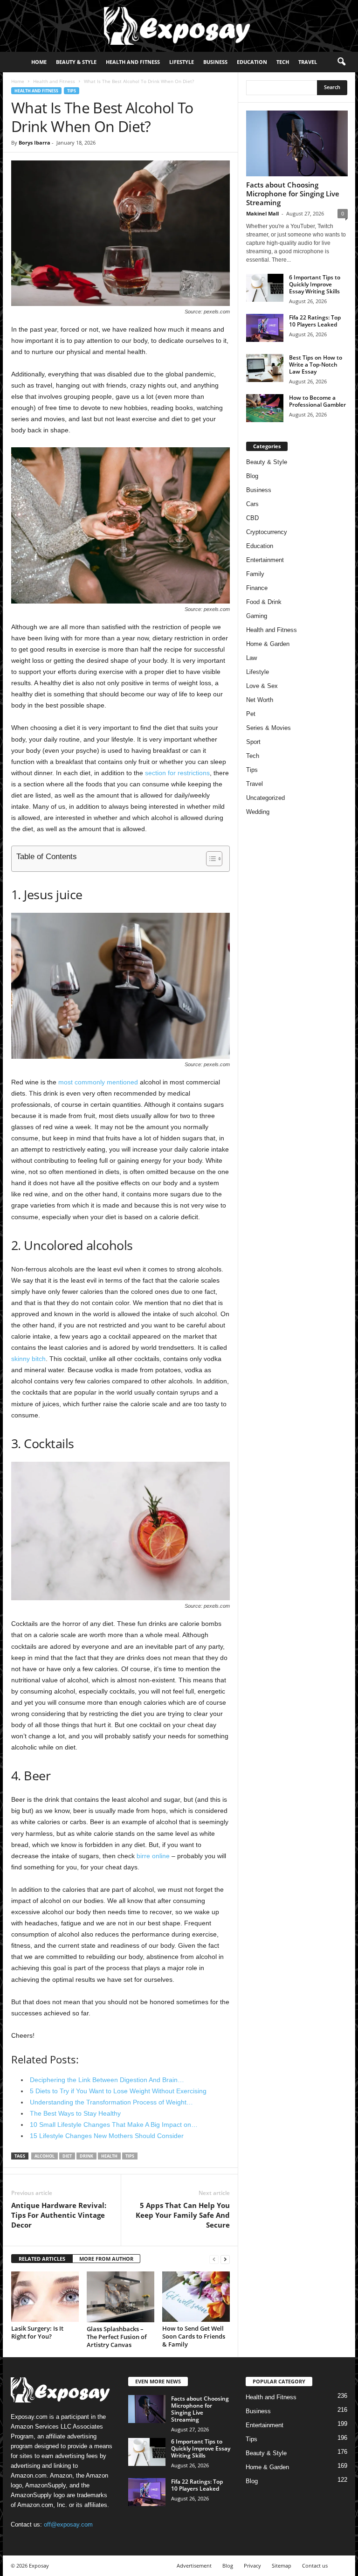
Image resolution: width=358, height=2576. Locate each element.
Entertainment (265, 560)
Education (252, 62)
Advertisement (194, 2566)
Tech (283, 62)
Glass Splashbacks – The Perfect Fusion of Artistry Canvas (117, 2337)
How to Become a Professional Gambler (317, 401)
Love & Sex (262, 686)
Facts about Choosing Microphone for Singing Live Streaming (293, 194)
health (109, 2156)
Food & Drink (264, 602)
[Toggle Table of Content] (210, 859)
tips (130, 2156)
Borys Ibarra (34, 142)
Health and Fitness (133, 62)
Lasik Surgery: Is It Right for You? (37, 2332)
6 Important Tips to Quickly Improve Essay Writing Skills (315, 284)
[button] (341, 62)
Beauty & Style (76, 62)
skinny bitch (28, 1359)
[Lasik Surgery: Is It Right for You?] (45, 2297)
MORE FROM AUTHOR (106, 2259)
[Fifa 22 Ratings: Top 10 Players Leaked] (265, 328)
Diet (67, 2156)
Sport (253, 742)
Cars (252, 504)
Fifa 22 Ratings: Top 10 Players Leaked (315, 321)
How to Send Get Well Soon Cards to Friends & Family (194, 2336)
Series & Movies (268, 728)
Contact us (315, 2566)
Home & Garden (268, 644)
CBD (252, 518)
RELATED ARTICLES (42, 2259)
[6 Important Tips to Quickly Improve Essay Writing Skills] (265, 288)
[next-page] (225, 2259)
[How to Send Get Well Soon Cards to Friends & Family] (196, 2297)
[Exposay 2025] (179, 26)
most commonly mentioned (98, 1082)
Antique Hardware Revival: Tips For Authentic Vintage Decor (59, 2215)
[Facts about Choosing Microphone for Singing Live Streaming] (297, 143)
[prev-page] (214, 2259)
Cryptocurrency (267, 532)
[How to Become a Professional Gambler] (265, 408)
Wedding (258, 812)
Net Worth (260, 700)
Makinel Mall (262, 213)
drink (86, 2156)
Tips (72, 91)
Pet (251, 714)
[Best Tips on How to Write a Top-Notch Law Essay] (265, 368)
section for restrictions (177, 773)
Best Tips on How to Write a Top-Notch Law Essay (316, 365)
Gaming (257, 616)
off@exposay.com (68, 2524)
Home (39, 62)
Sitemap (282, 2566)
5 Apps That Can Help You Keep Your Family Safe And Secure (183, 2215)
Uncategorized (265, 798)
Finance (257, 588)
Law (251, 658)
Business (215, 62)
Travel (308, 62)
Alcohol (45, 2156)
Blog (252, 476)
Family (255, 574)
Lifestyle (182, 62)
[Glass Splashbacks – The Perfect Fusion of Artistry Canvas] (120, 2297)
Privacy (252, 2566)
